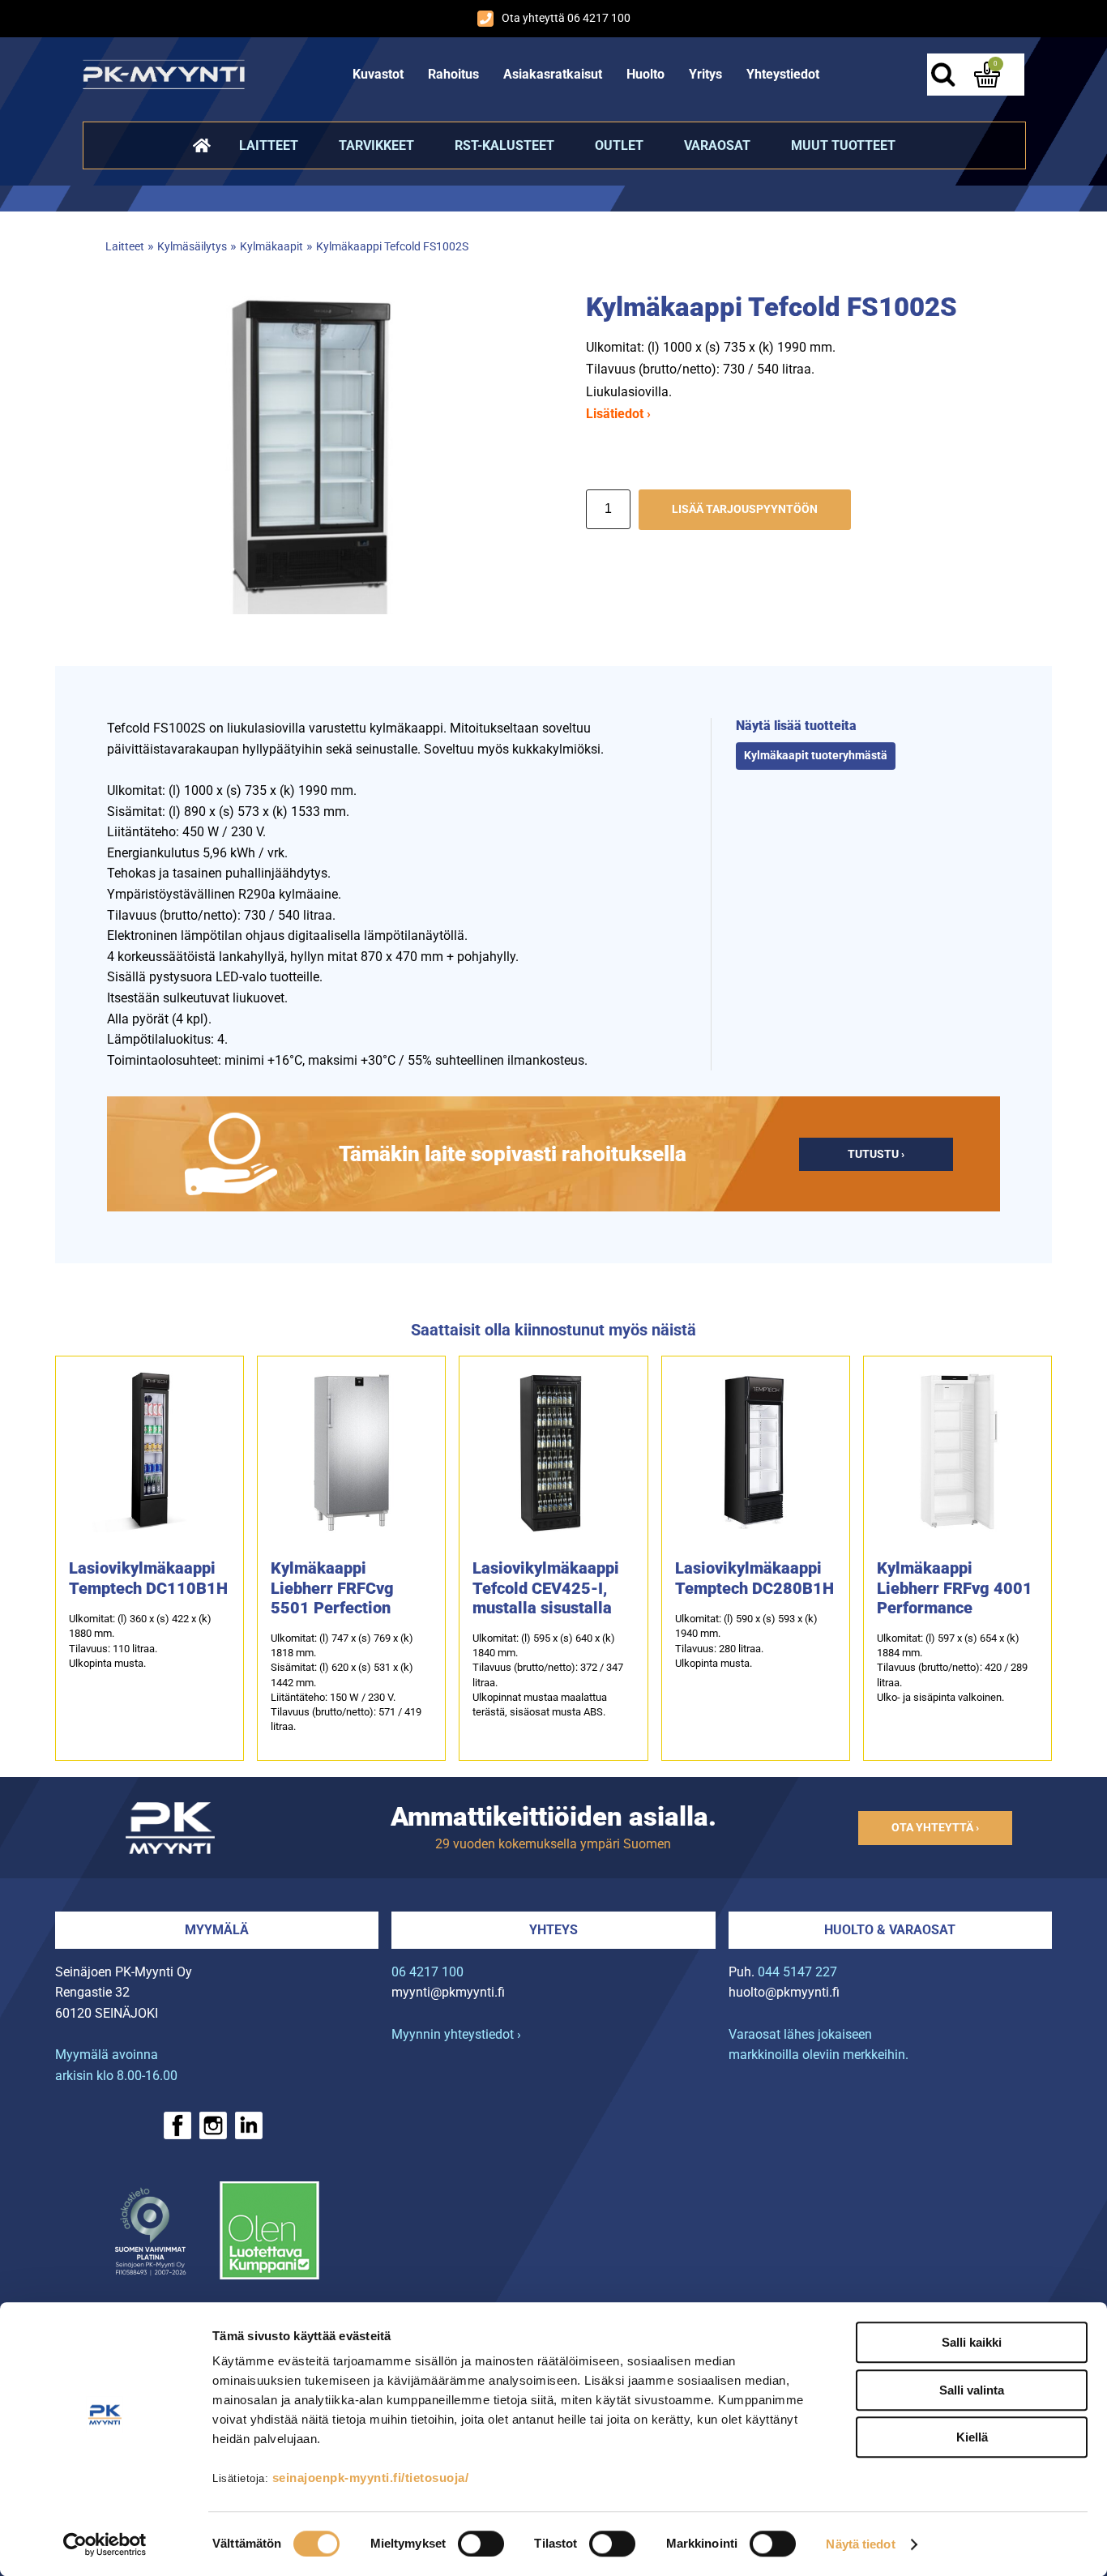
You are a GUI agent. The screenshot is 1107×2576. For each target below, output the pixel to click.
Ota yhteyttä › (935, 1828)
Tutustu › (876, 1154)
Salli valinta (972, 2390)
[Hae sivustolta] (943, 75)
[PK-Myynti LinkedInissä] (249, 2125)
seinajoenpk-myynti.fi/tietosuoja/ (371, 2478)
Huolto (645, 74)
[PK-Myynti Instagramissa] (213, 2125)
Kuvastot (378, 74)
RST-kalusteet (504, 145)
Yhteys (553, 1930)
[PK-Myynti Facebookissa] (177, 2125)
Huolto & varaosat (890, 1930)
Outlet (619, 145)
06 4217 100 (427, 1972)
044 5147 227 (797, 1972)
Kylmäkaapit (271, 247)
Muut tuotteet (843, 145)
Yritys (705, 74)
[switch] (481, 2544)
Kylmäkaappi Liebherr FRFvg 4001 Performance (955, 1588)
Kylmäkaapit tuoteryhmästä (816, 756)
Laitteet (269, 145)
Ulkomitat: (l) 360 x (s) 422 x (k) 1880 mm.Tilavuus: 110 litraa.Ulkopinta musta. (140, 1641)
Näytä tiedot (860, 2544)
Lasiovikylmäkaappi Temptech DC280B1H (754, 1578)
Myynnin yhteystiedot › (456, 2034)
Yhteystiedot (783, 74)
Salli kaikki (972, 2342)
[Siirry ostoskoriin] (987, 75)
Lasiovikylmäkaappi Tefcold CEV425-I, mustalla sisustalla (546, 1588)
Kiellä (972, 2437)
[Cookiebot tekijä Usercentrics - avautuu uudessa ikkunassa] (105, 2544)
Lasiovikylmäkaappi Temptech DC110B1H (148, 1578)
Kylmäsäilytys (192, 247)
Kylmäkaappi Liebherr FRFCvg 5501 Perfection (332, 1588)
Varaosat (717, 145)
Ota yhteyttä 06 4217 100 (566, 18)
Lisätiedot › (618, 414)
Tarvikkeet (376, 145)
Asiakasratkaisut (553, 74)
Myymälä (217, 1930)
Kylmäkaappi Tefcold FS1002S (392, 247)
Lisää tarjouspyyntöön (745, 509)
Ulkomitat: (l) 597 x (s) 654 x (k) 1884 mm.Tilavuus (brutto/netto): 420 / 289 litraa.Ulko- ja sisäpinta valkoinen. (952, 1668)
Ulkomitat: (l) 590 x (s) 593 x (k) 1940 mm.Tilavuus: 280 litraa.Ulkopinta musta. (746, 1641)
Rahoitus (453, 74)
